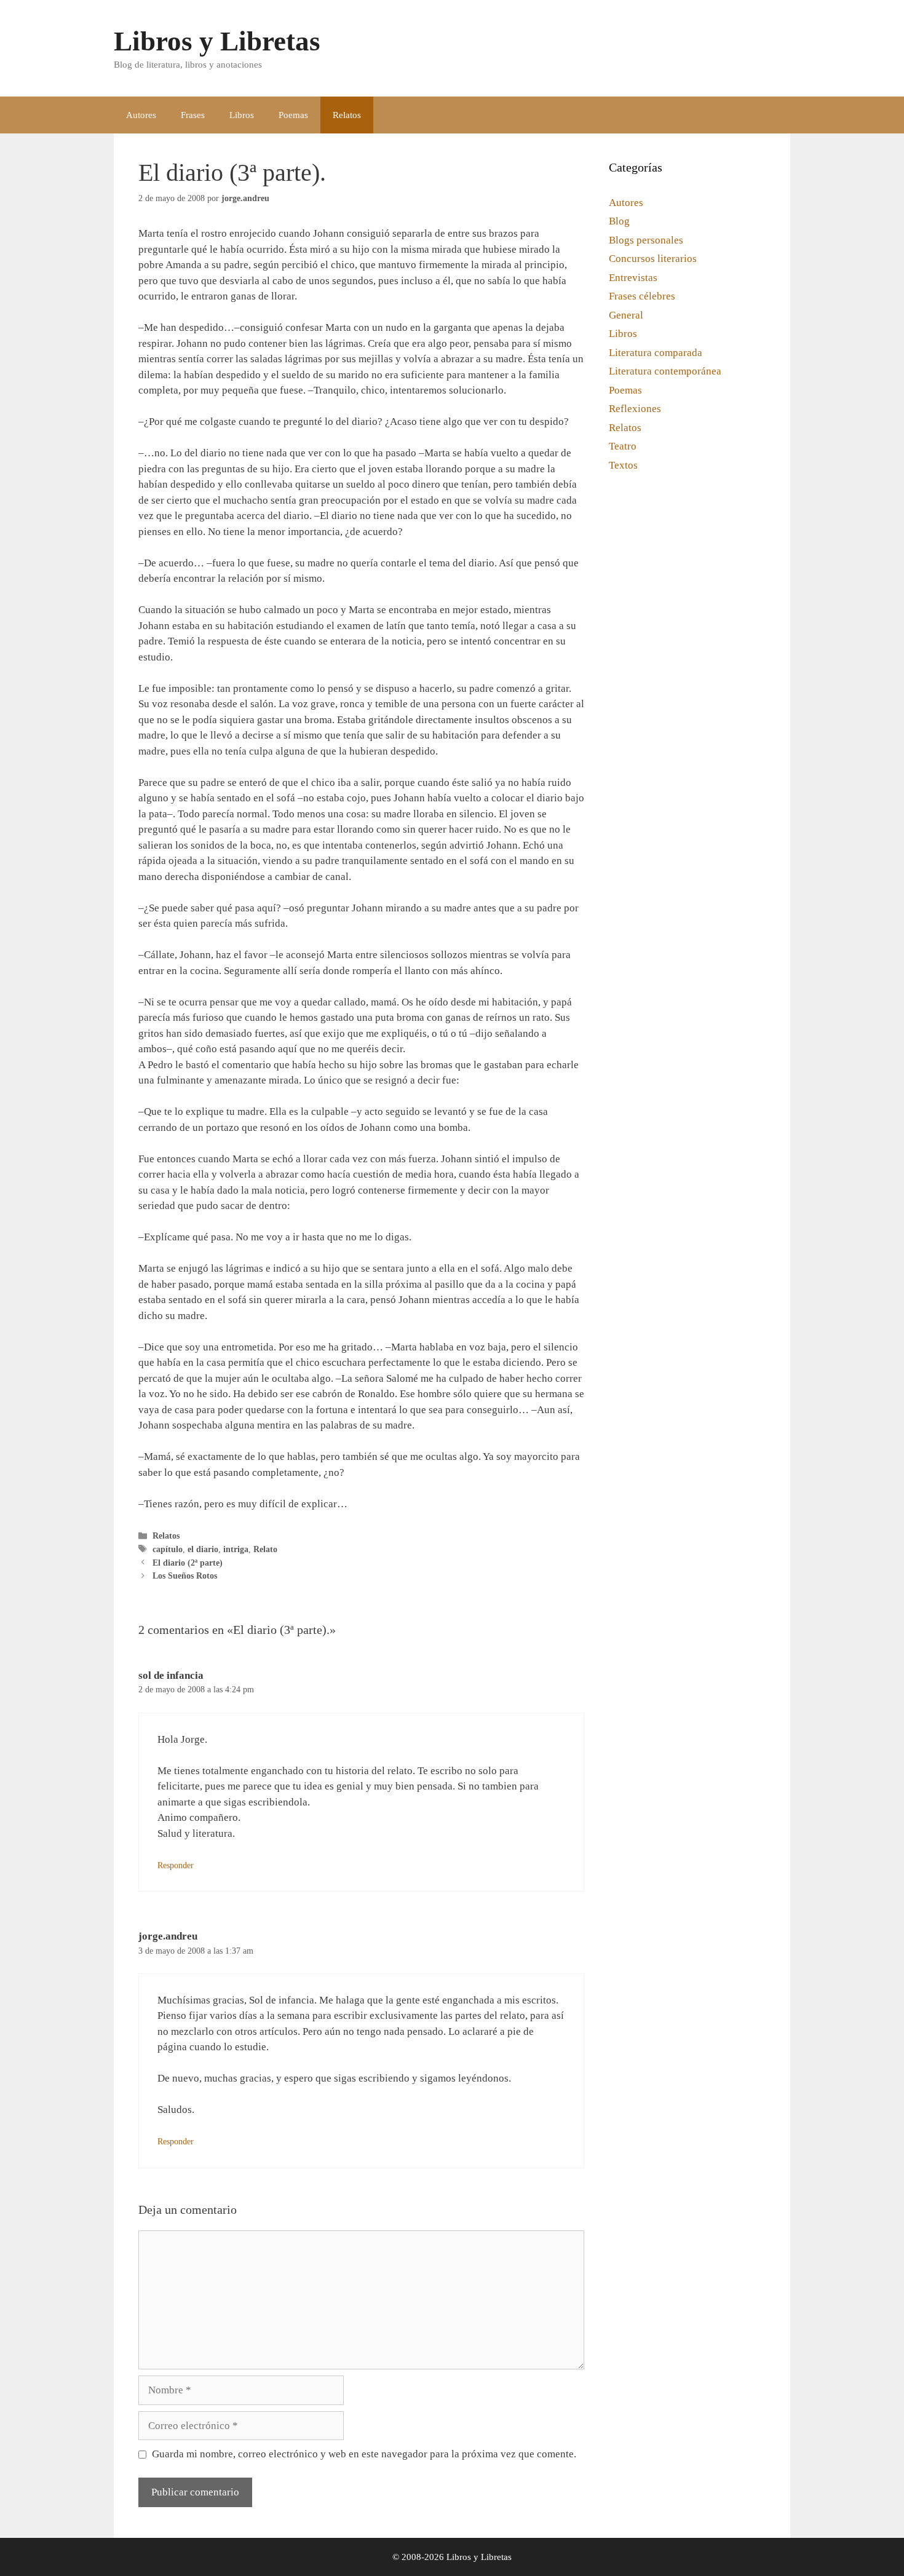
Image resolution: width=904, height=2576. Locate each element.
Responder (176, 1865)
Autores (141, 115)
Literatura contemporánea (665, 371)
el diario (203, 1549)
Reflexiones (635, 409)
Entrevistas (633, 278)
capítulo (168, 1549)
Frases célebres (642, 296)
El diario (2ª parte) (188, 1563)
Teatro (623, 446)
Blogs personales (646, 240)
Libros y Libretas (217, 41)
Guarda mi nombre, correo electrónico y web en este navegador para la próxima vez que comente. (364, 2454)
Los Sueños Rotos (185, 1575)
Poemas (293, 115)
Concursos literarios (653, 259)
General (626, 315)
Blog (619, 221)
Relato (265, 1549)
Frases (193, 115)
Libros (242, 115)
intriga (236, 1549)
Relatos (347, 115)
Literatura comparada (656, 353)
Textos (623, 465)
